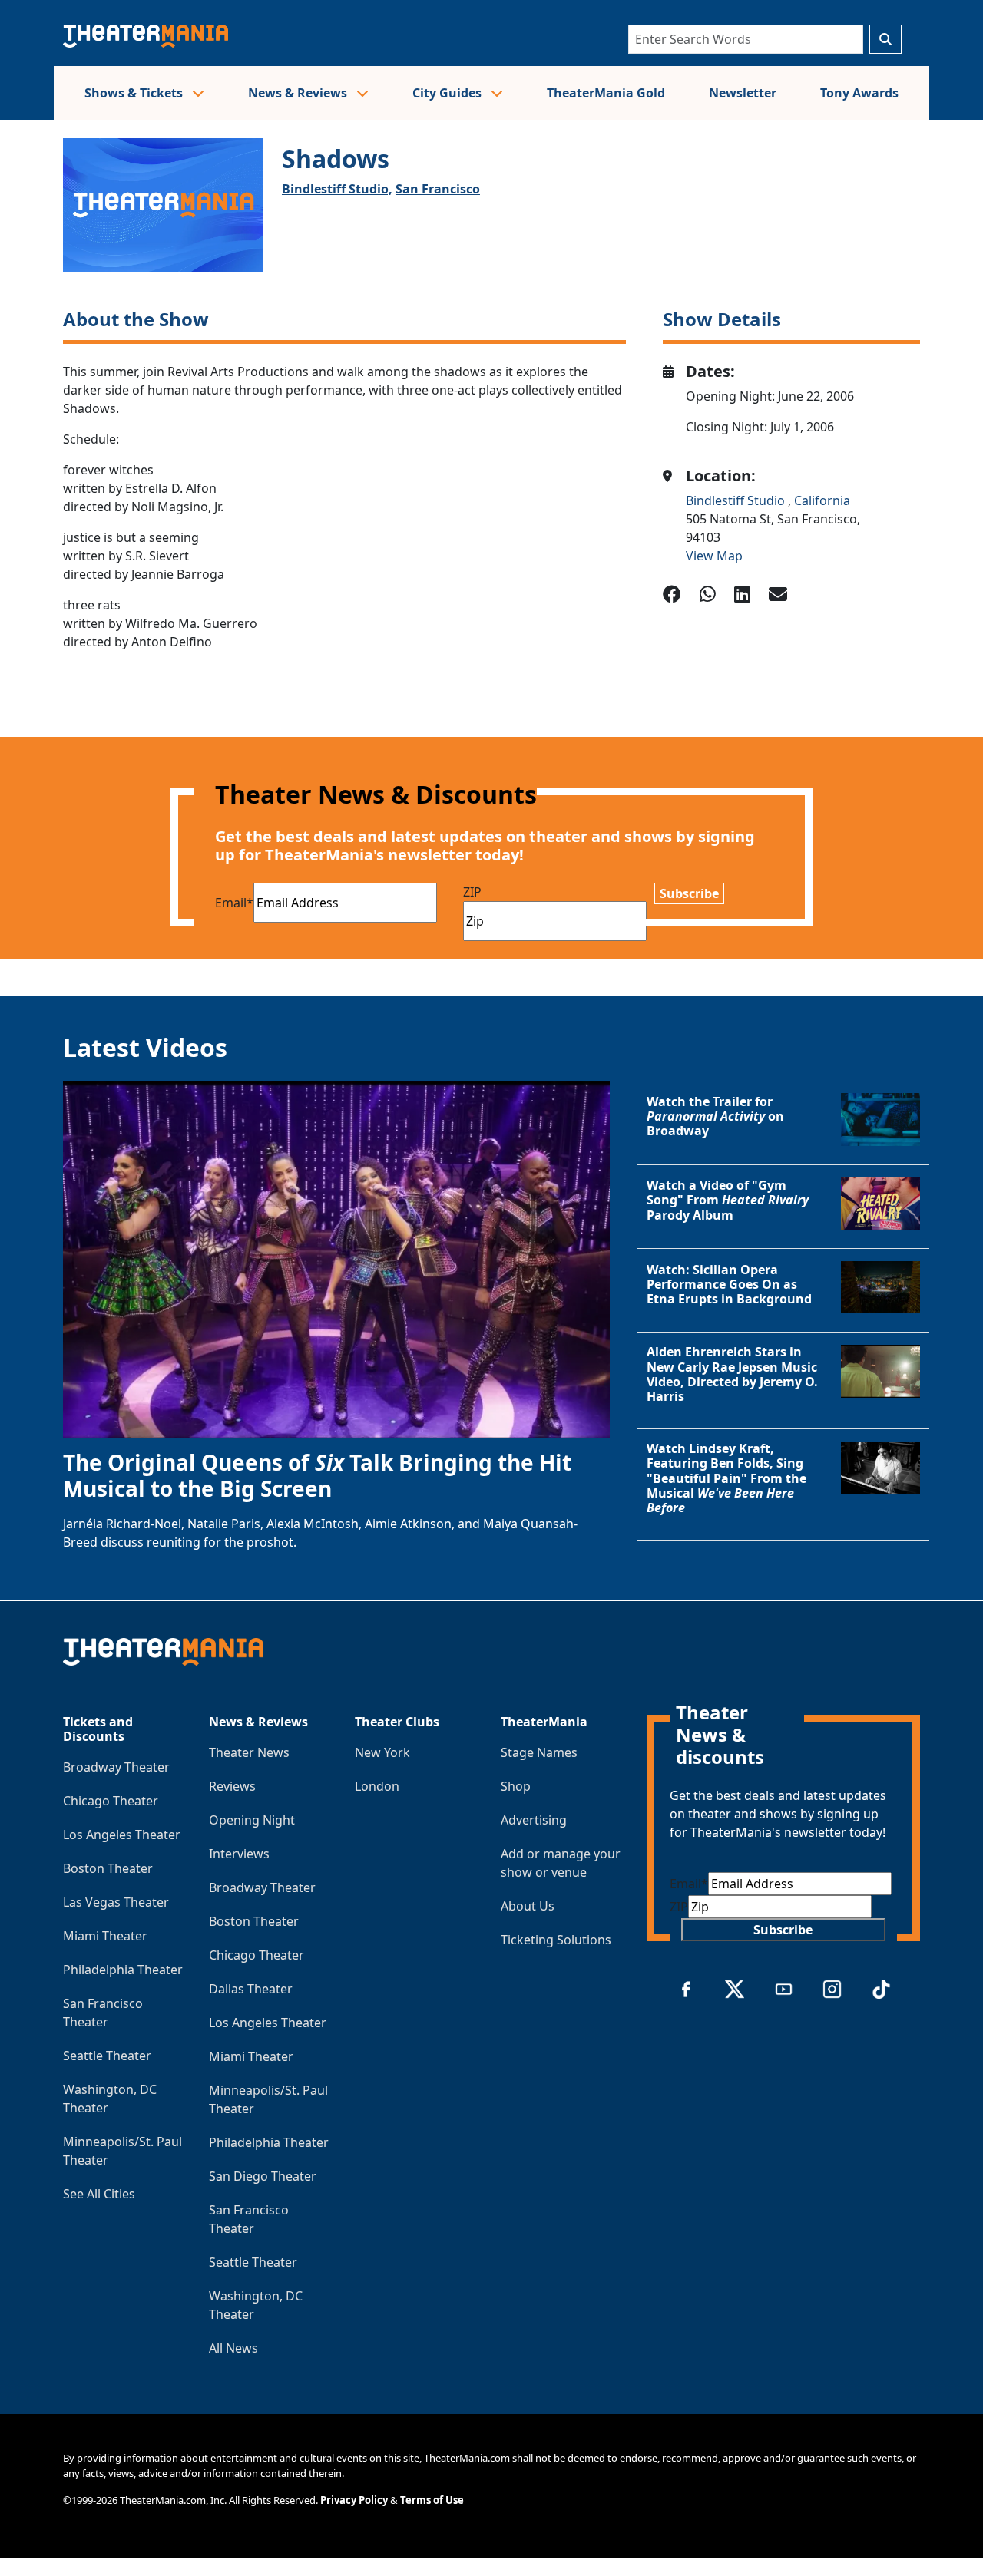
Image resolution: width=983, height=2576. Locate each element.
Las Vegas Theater (116, 1902)
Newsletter (743, 93)
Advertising (534, 1820)
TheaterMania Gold (606, 93)
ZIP (472, 892)
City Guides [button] (448, 93)
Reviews (232, 1786)
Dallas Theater (251, 1989)
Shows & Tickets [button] (135, 93)
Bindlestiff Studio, (337, 189)
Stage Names (539, 1752)
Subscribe (689, 893)
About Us (528, 1906)
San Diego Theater (263, 2176)
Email (234, 903)
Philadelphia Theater (123, 1970)
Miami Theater (105, 1936)
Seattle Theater (107, 2056)
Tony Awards (859, 93)
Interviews (239, 1854)
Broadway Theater (116, 1767)
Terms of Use (432, 2500)
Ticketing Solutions (556, 1940)
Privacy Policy (354, 2500)
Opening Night (252, 1820)
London (377, 1786)
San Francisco (438, 189)
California (822, 500)
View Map (714, 556)
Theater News (249, 1752)
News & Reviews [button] (299, 93)
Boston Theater (108, 1868)
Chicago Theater (111, 1801)
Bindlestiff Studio (737, 500)
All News (233, 2348)
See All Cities (99, 2194)
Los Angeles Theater (122, 1835)
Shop (516, 1786)
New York (382, 1752)
